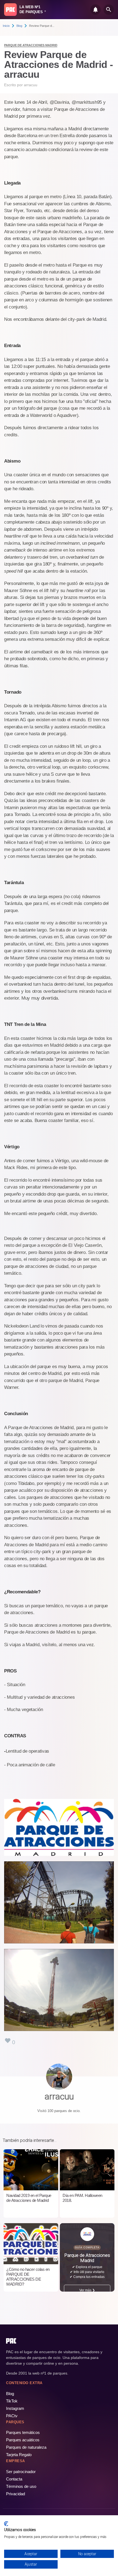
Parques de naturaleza (26, 2447)
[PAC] (10, 10)
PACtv (12, 2416)
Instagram (15, 2408)
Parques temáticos (23, 2432)
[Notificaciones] (95, 10)
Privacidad (16, 2494)
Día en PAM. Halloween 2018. (82, 2198)
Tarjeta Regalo (19, 2455)
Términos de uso (21, 2486)
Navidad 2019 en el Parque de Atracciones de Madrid (29, 2198)
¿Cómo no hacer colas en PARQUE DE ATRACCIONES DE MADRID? (28, 2277)
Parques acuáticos (23, 2440)
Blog (19, 26)
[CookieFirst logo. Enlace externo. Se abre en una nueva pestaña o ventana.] (6, 2524)
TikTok (12, 2401)
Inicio (6, 26)
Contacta (14, 2479)
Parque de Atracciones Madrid (31, 45)
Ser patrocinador (21, 2472)
